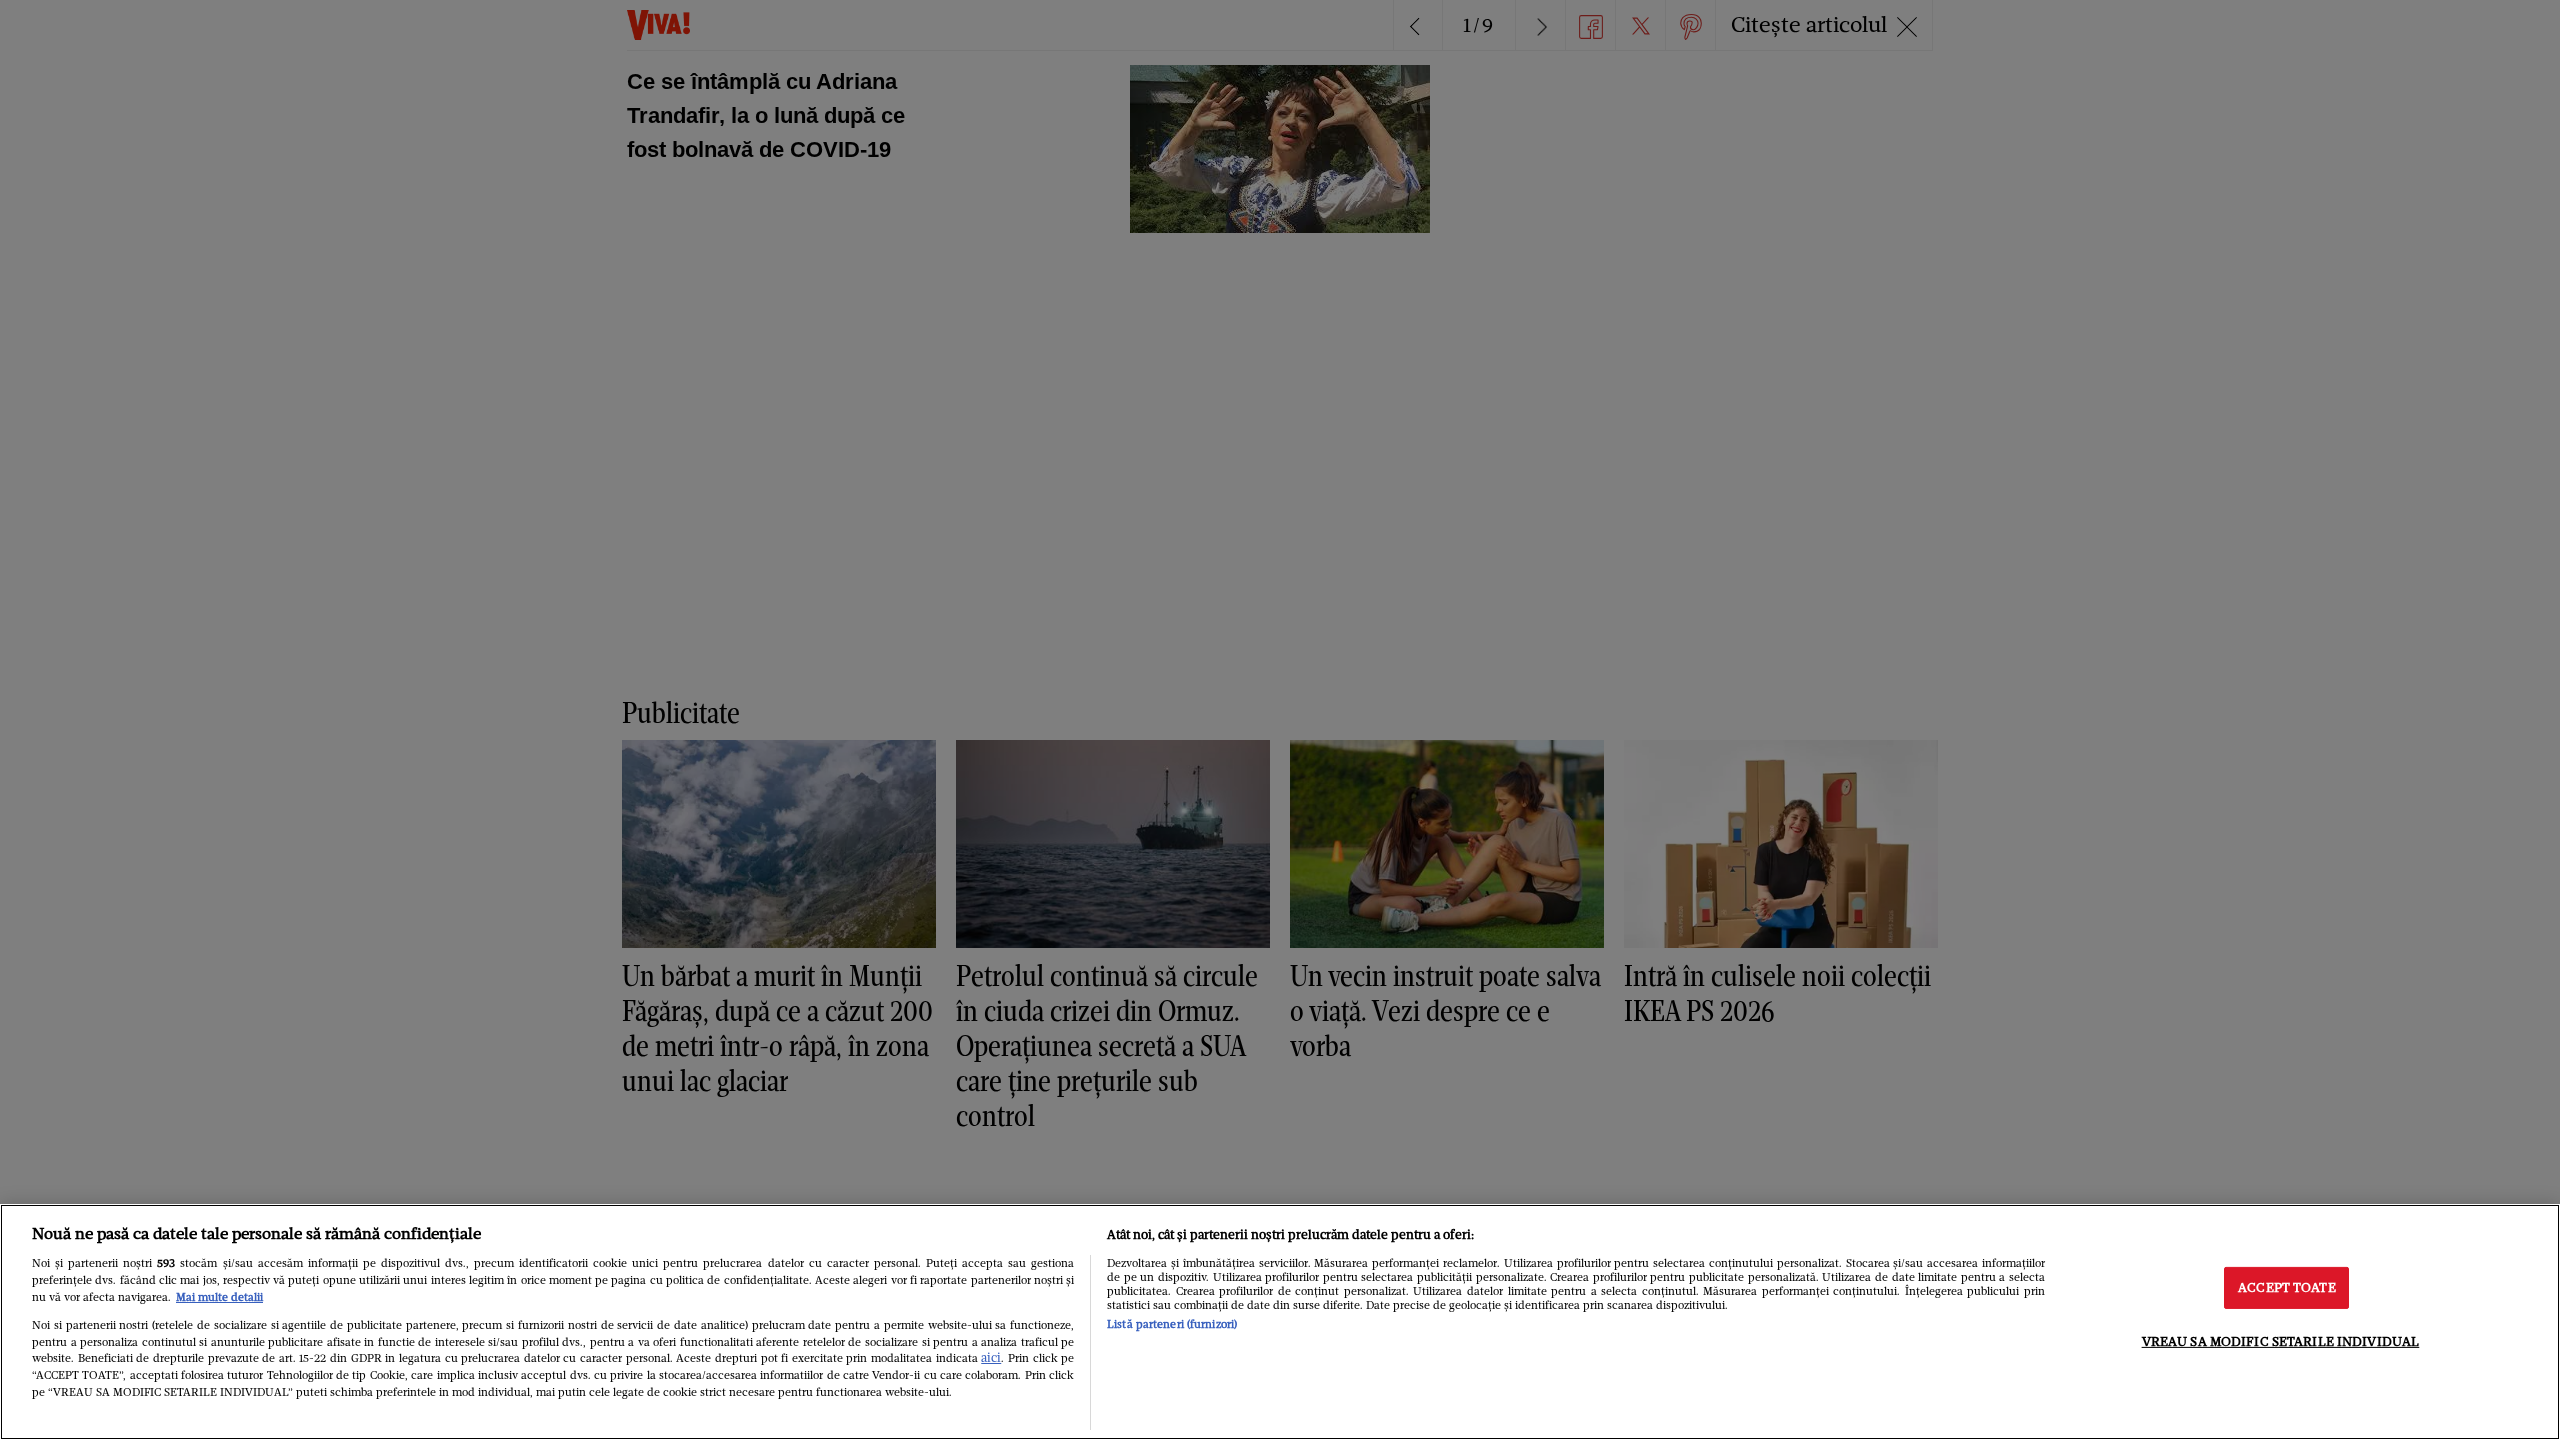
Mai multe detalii (219, 1297)
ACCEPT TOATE (2287, 1287)
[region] (1280, 1322)
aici (991, 1357)
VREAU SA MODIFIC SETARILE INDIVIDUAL (2281, 1341)
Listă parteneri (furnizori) (1172, 1324)
